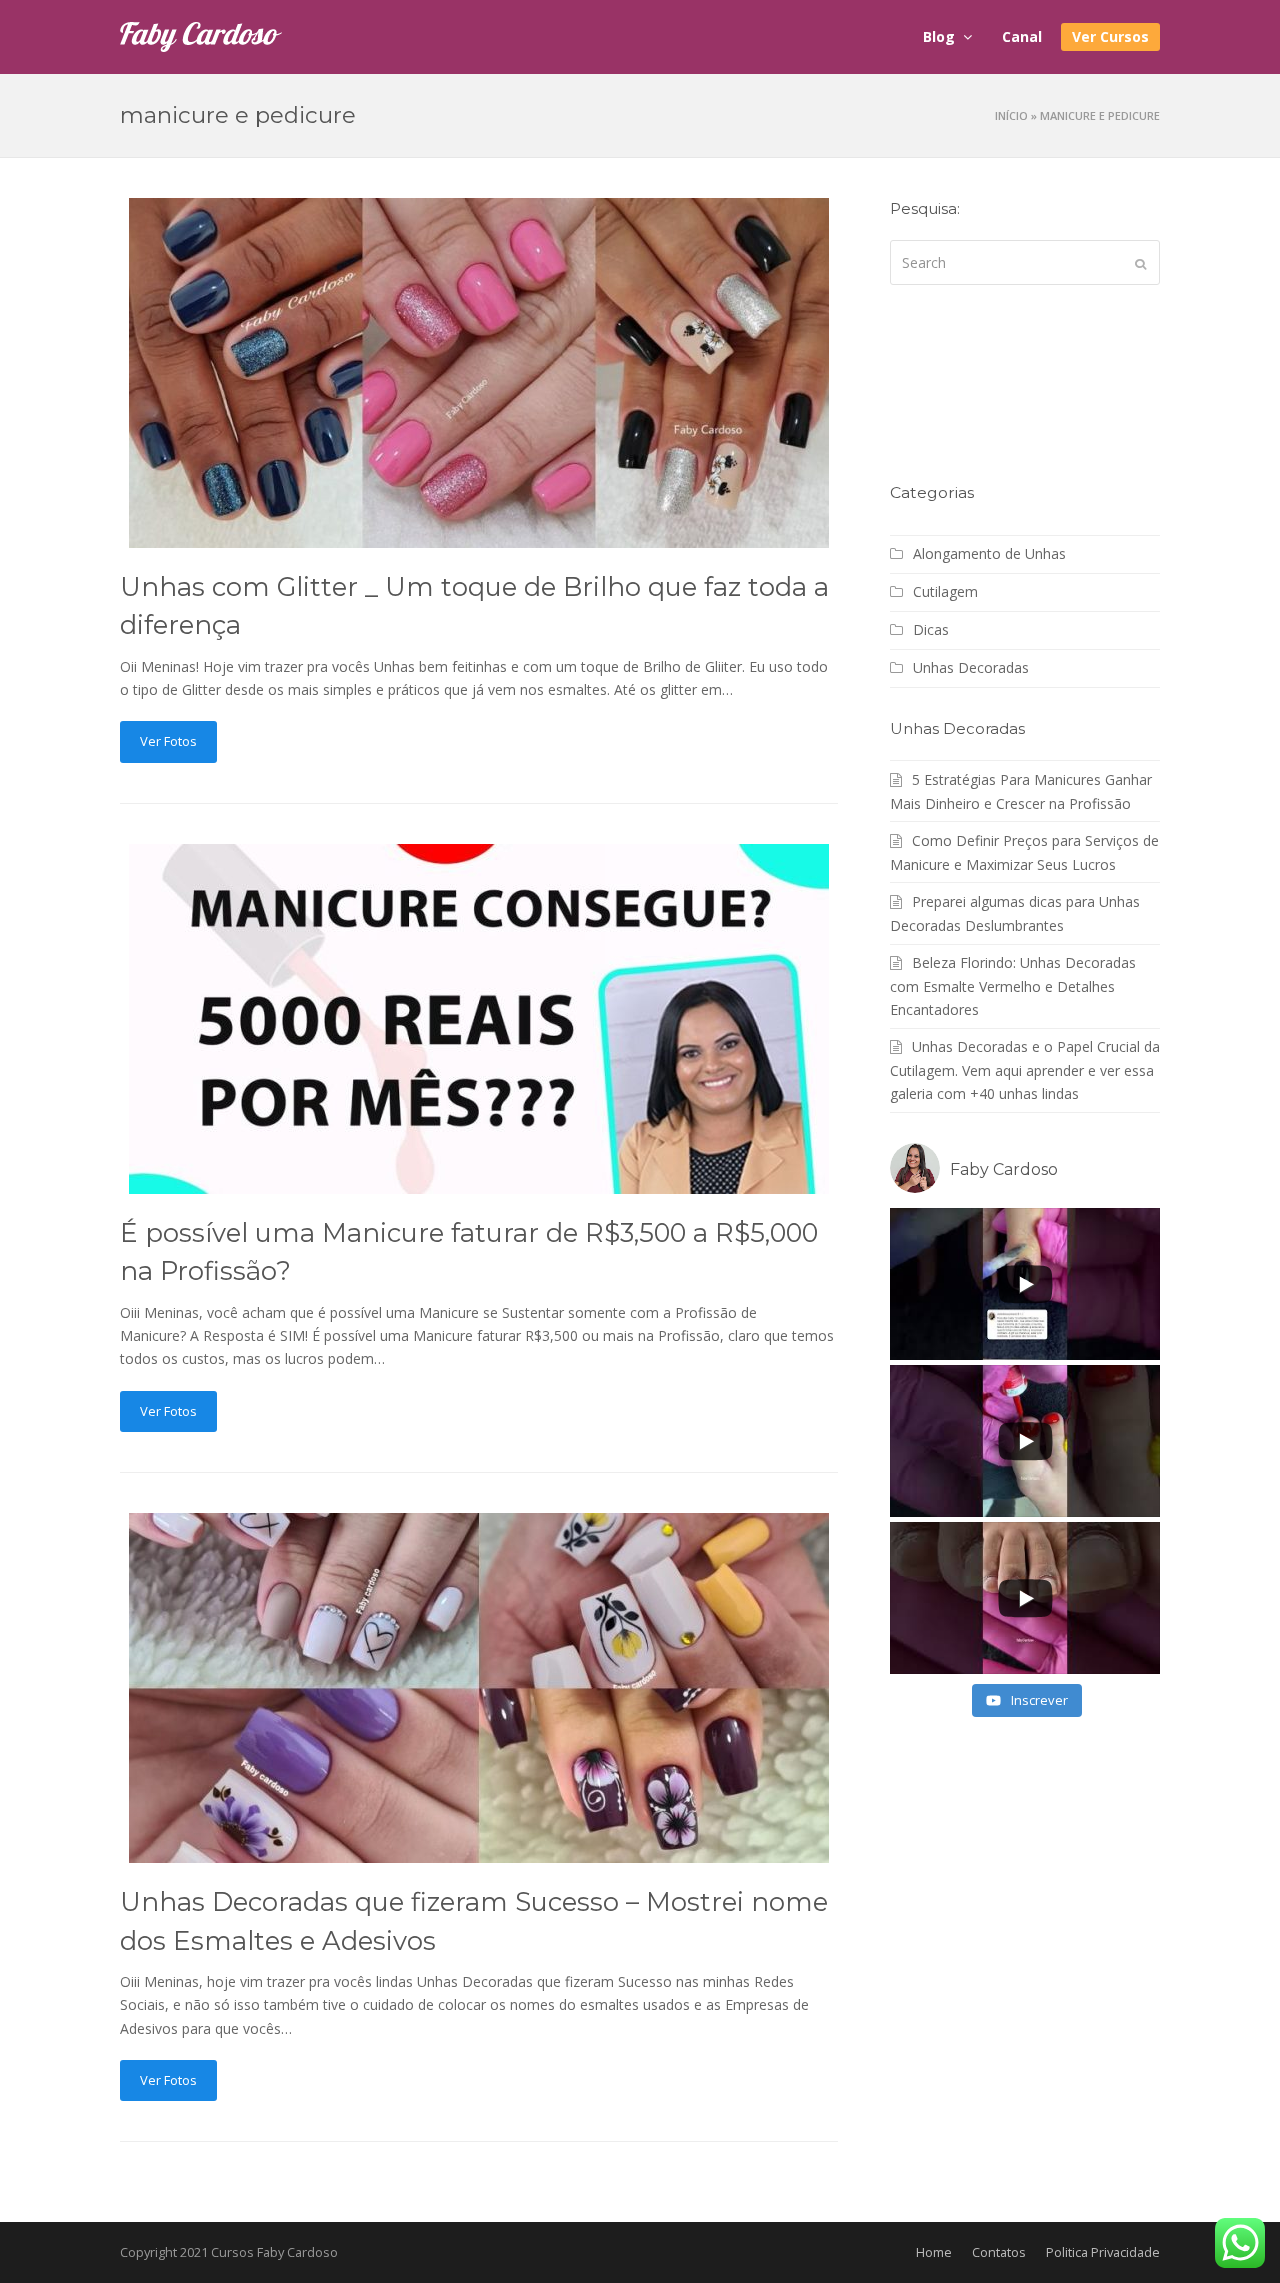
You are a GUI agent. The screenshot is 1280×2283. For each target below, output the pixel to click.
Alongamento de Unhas (989, 553)
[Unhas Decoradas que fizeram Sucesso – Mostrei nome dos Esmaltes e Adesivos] (479, 1851)
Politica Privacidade (1103, 2252)
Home (934, 2252)
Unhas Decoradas (971, 667)
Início (1011, 115)
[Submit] (1140, 263)
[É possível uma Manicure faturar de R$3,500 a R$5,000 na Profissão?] (479, 1182)
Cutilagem (945, 591)
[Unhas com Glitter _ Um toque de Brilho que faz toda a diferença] (479, 536)
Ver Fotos (168, 741)
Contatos (999, 2252)
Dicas (931, 629)
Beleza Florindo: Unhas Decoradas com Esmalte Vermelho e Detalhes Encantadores (1013, 986)
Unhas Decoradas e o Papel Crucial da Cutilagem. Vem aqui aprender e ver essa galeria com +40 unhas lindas (1025, 1070)
